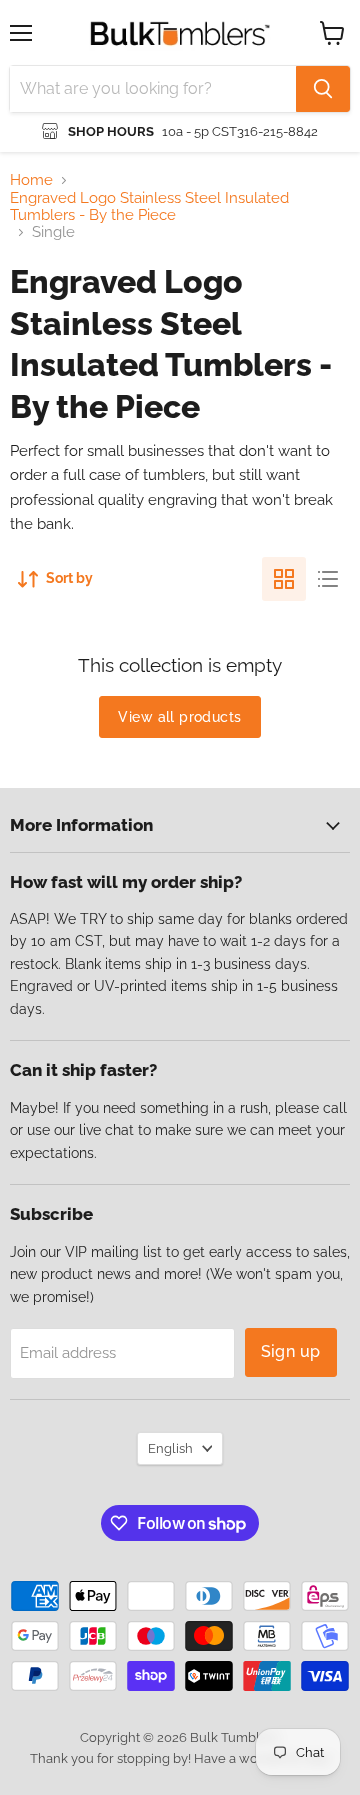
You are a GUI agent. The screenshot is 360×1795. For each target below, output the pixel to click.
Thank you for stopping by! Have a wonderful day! (180, 1758)
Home (31, 180)
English (170, 1448)
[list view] (328, 579)
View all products (179, 717)
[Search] (323, 89)
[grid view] (284, 579)
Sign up (291, 1351)
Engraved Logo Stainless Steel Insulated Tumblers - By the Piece (149, 207)
